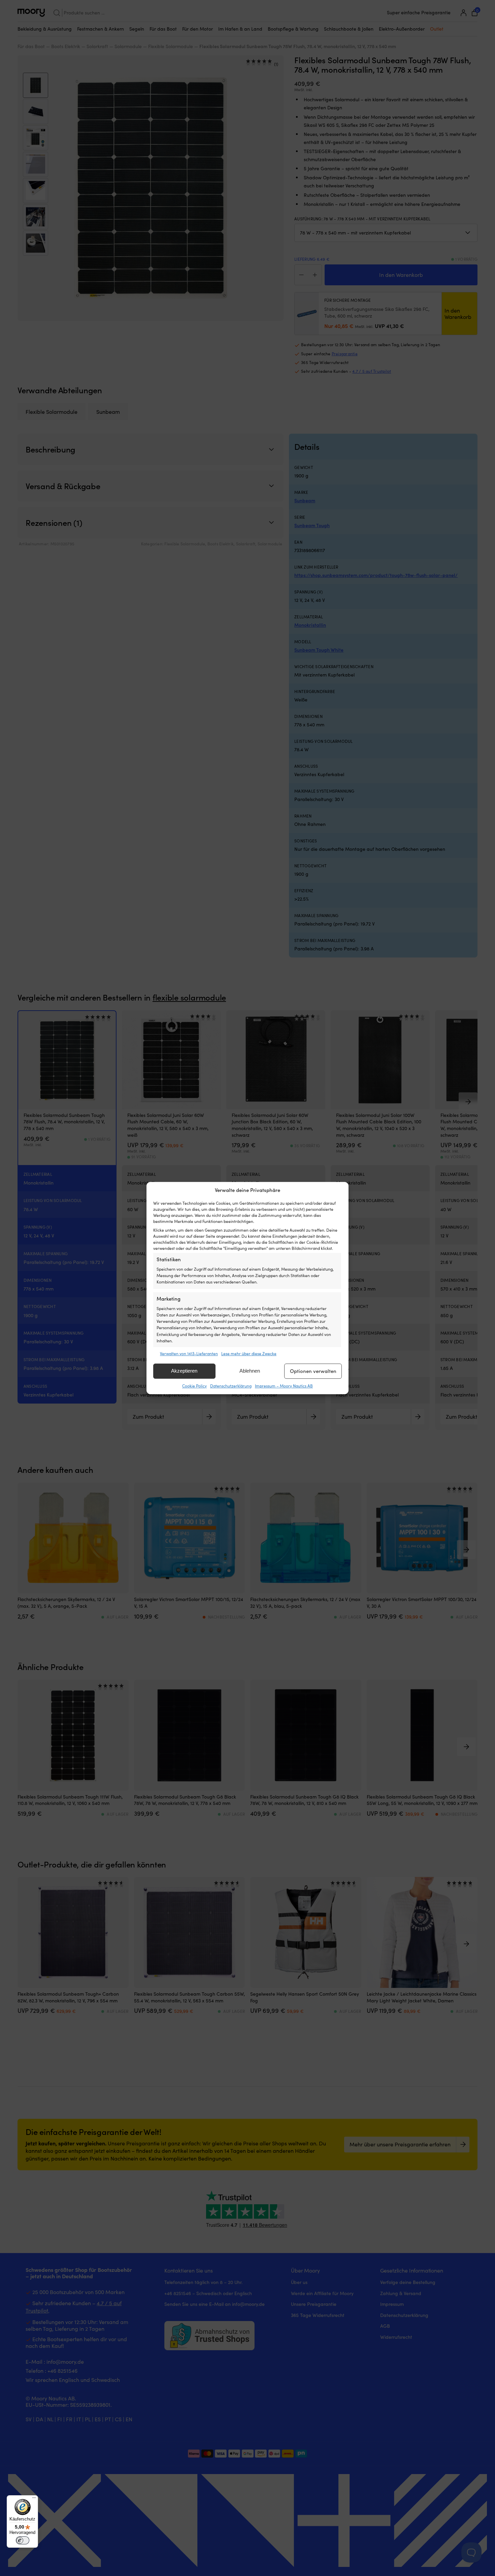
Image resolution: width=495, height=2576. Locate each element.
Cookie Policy (194, 1386)
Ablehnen (250, 1371)
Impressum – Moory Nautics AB (284, 1386)
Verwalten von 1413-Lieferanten (189, 1353)
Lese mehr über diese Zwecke (249, 1353)
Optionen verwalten (313, 1371)
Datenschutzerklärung (231, 1386)
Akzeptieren (184, 1371)
